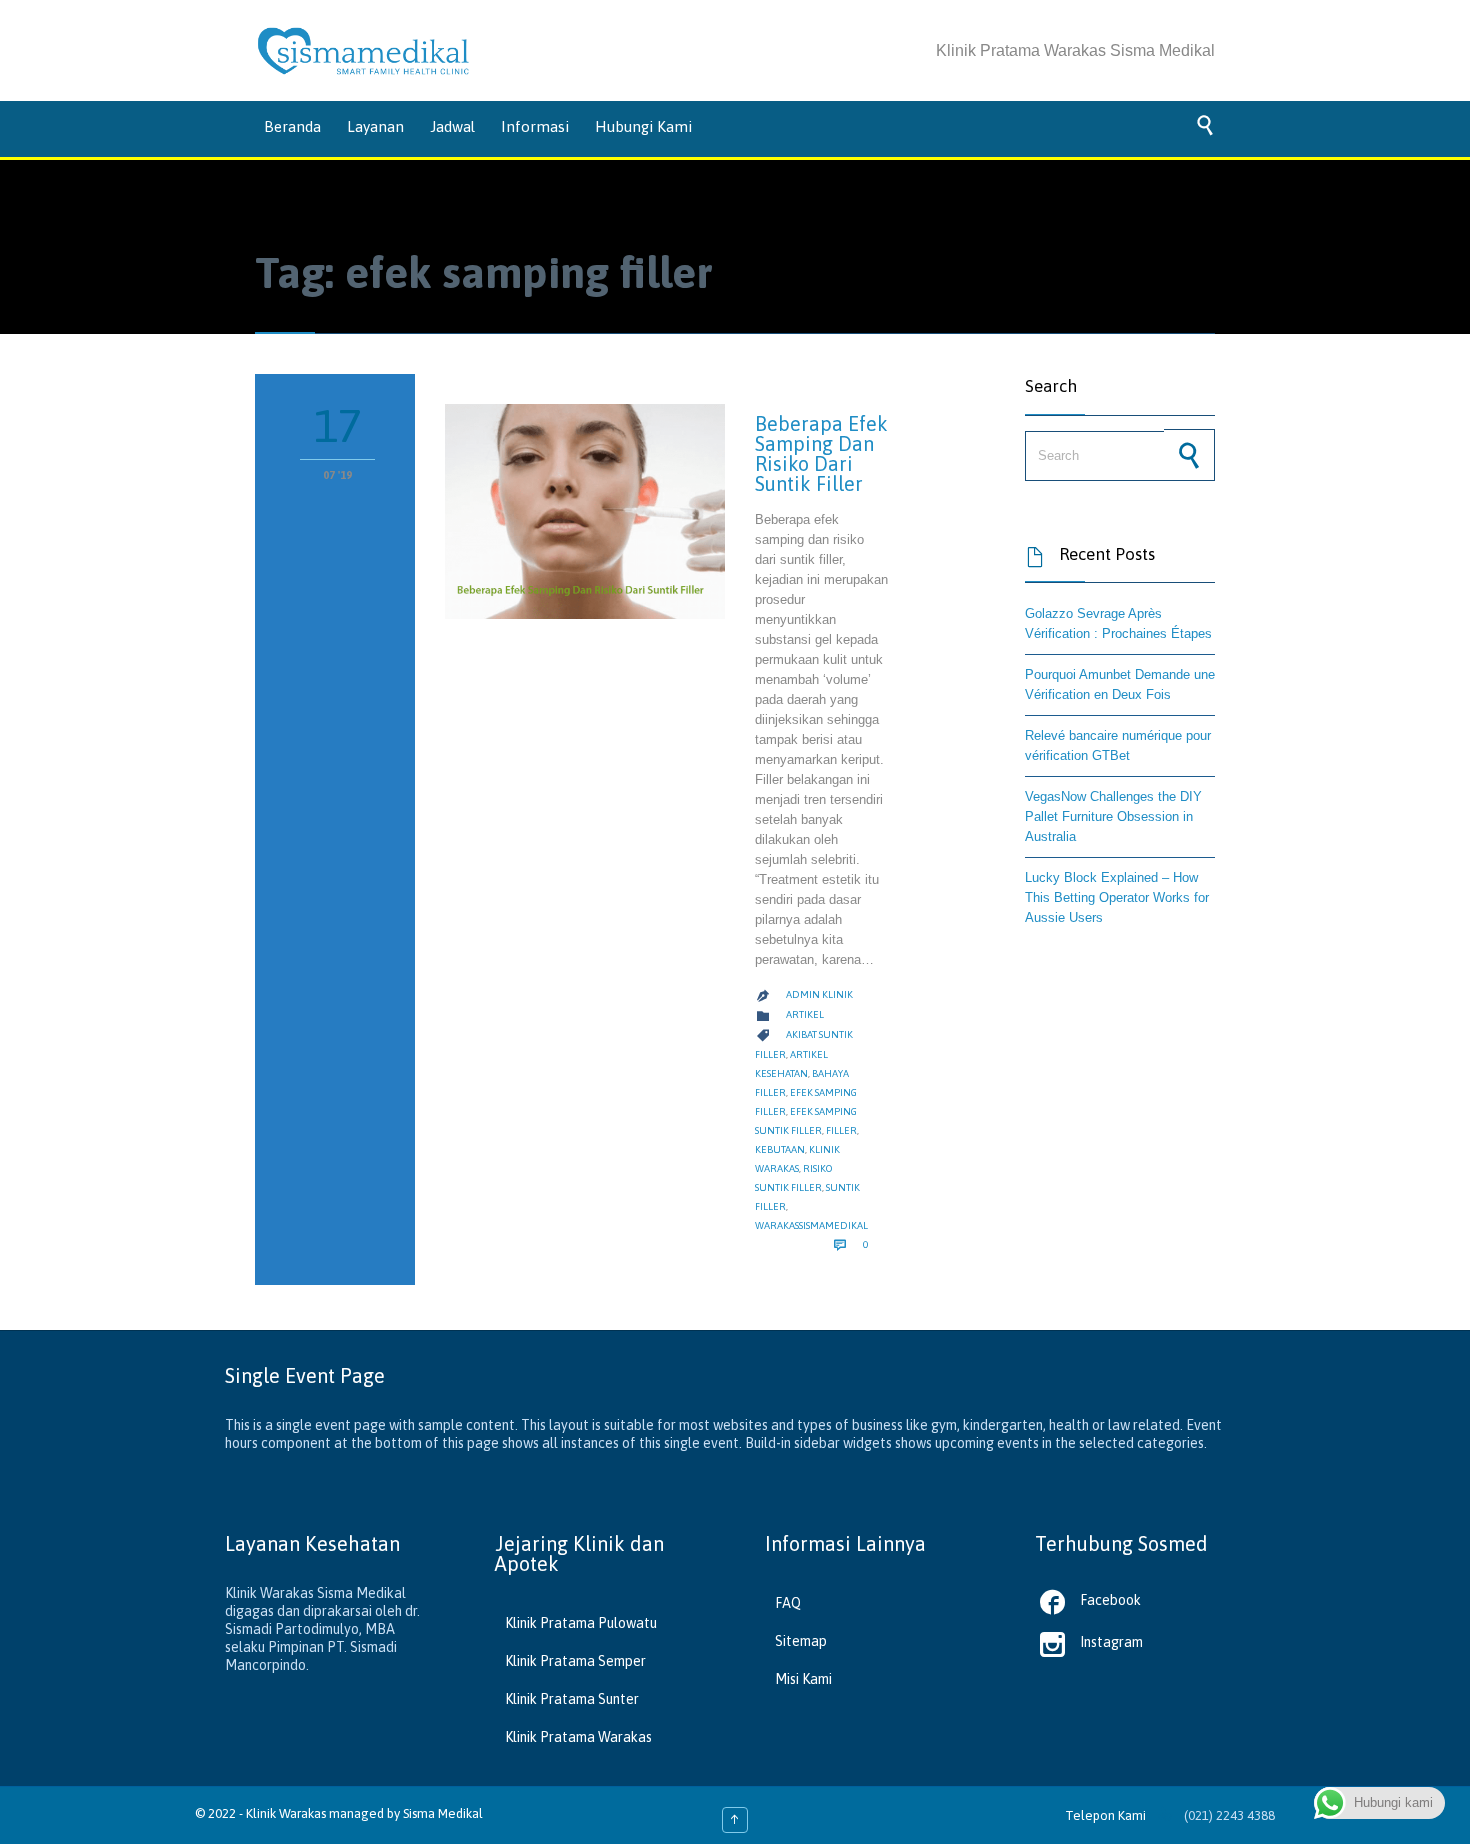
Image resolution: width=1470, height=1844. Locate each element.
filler (841, 1130)
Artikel (805, 1014)
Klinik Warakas (286, 1813)
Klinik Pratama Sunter (572, 1699)
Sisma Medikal (443, 1813)
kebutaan (780, 1149)
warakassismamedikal (811, 1225)
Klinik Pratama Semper (575, 1661)
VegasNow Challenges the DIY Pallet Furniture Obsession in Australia (1113, 816)
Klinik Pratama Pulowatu (581, 1623)
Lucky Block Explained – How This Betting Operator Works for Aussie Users (1117, 897)
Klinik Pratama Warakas (578, 1737)
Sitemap (801, 1641)
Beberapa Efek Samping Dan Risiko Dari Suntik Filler (821, 453)
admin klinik (819, 994)
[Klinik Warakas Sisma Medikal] (363, 51)
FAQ (788, 1603)
